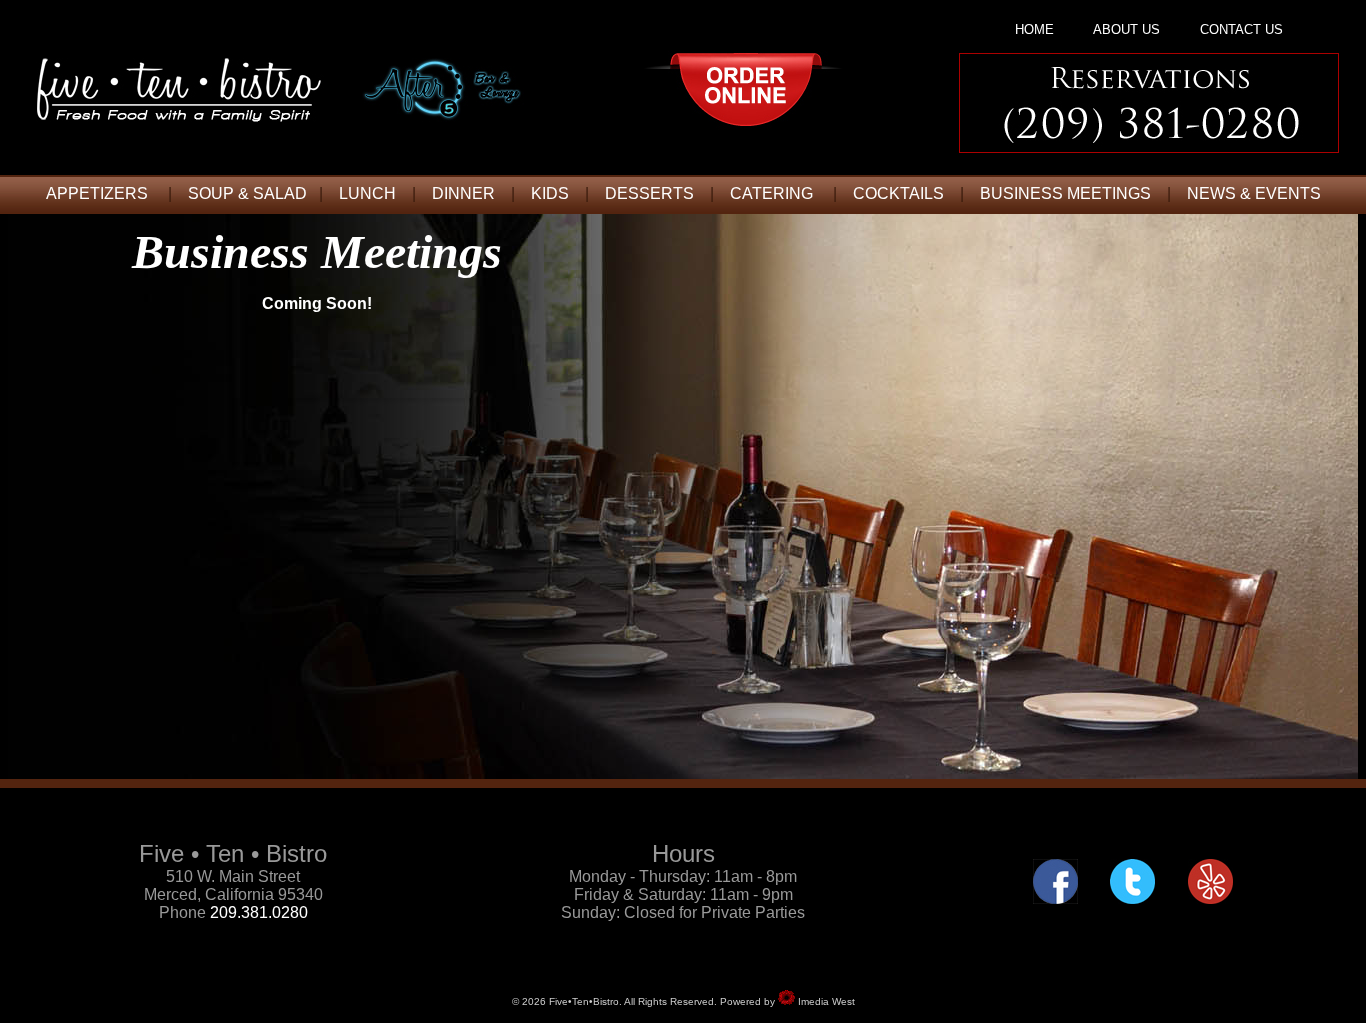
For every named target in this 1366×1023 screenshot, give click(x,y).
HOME (1034, 29)
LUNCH (367, 193)
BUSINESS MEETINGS (1065, 193)
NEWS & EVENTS (1254, 193)
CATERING (771, 193)
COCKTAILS (898, 193)
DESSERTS (649, 193)
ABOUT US (1126, 29)
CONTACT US (1241, 29)
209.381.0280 (259, 912)
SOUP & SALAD (247, 193)
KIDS (550, 193)
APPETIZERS (97, 193)
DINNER (463, 193)
